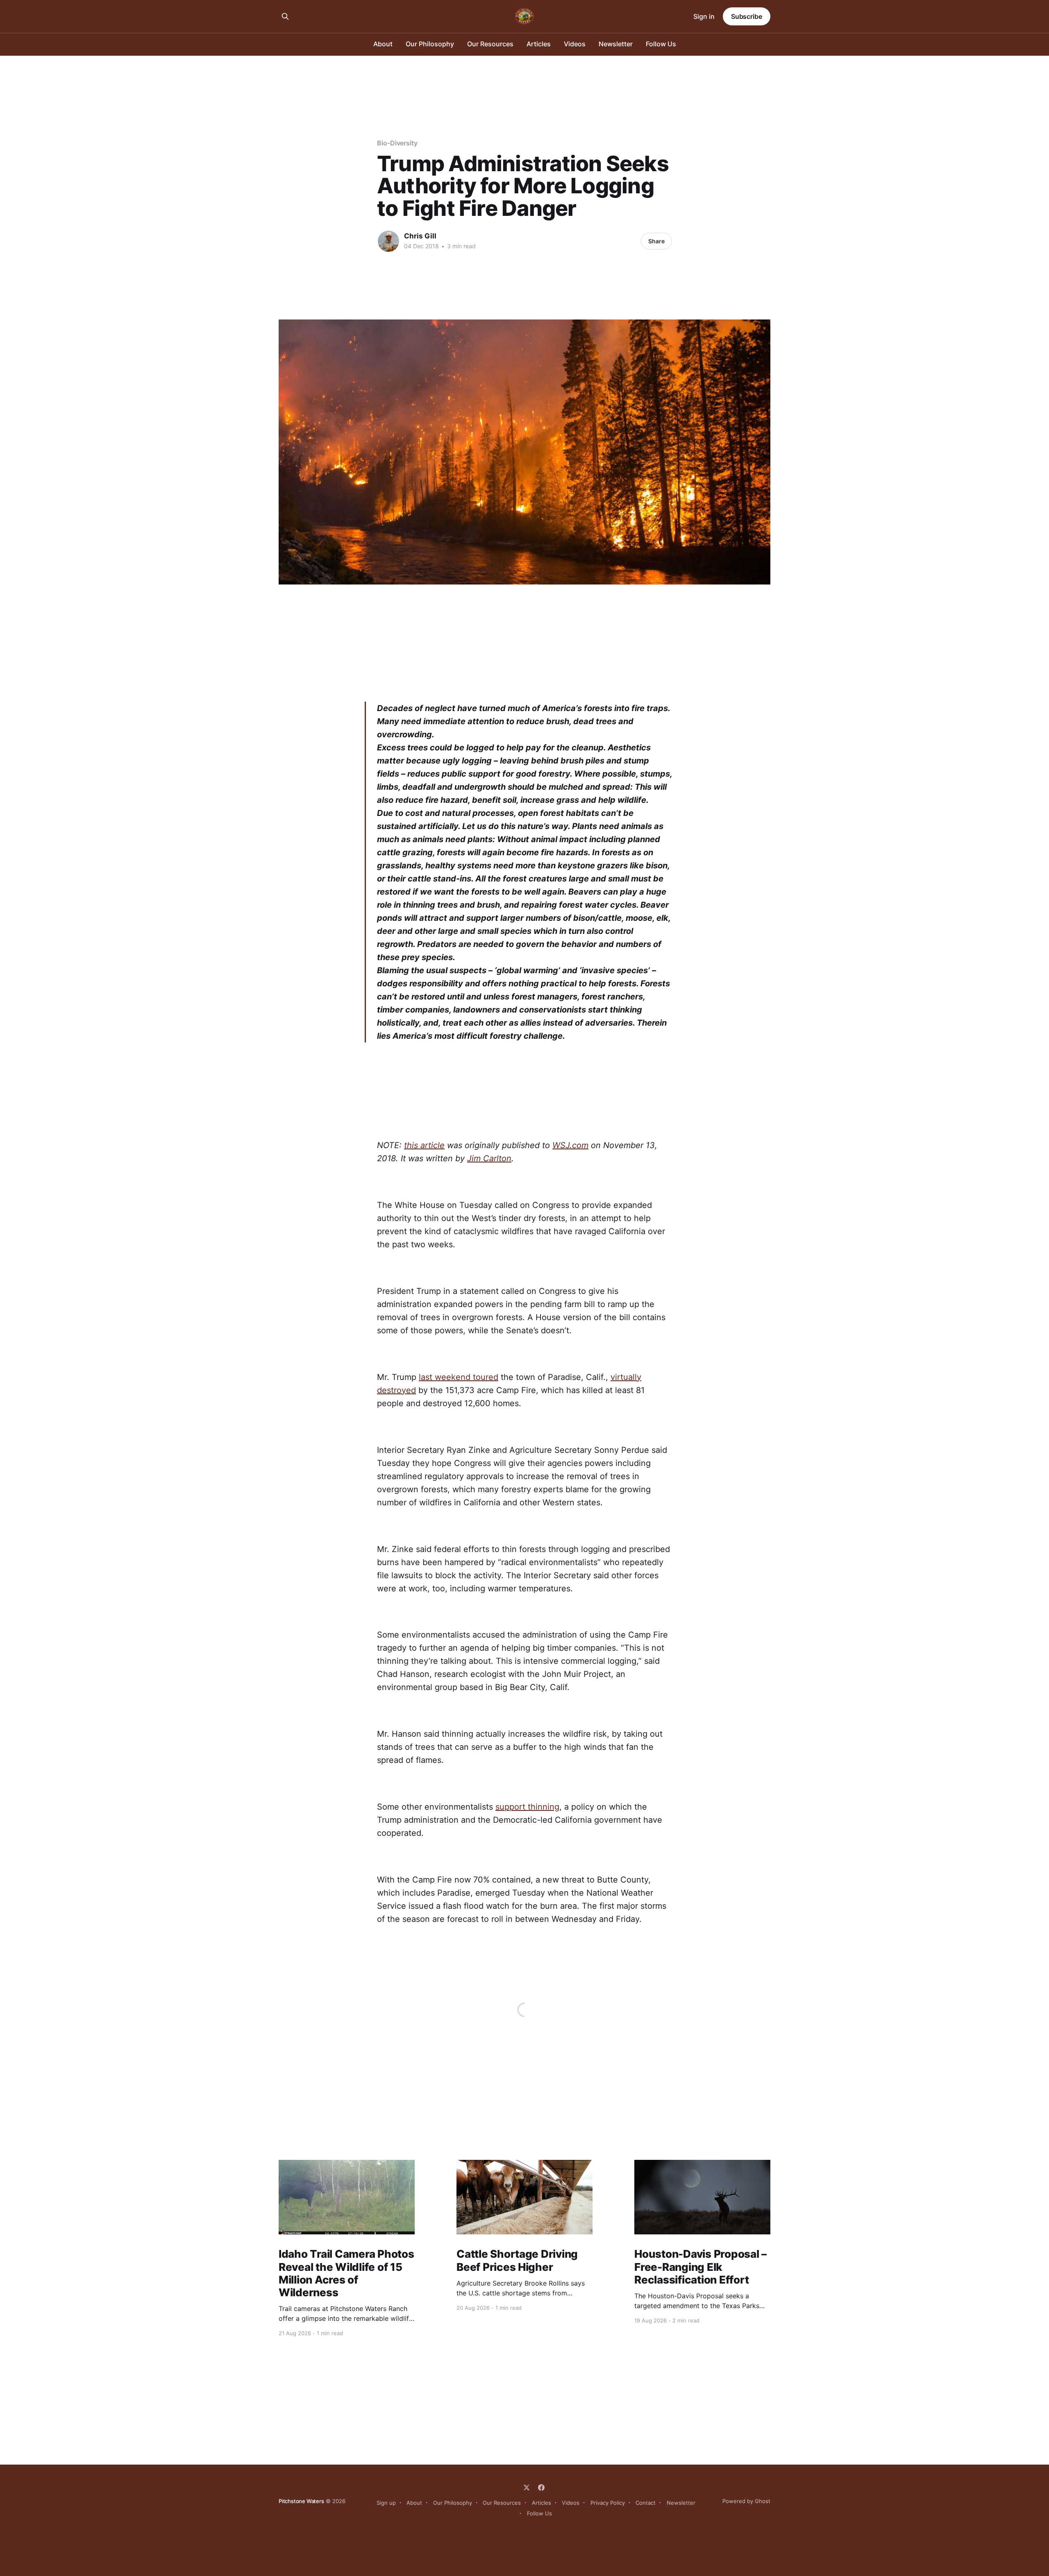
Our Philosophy (430, 44)
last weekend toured (459, 1377)
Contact (646, 2503)
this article (424, 1145)
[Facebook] (541, 2488)
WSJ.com (570, 1145)
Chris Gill (420, 236)
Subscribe (747, 16)
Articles (539, 44)
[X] (527, 2488)
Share (656, 241)
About (383, 44)
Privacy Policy (608, 2503)
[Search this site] (285, 16)
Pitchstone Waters (301, 2501)
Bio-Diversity (397, 143)
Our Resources (490, 44)
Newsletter (616, 44)
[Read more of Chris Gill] (388, 241)
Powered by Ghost (746, 2501)
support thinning (527, 1807)
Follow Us (661, 44)
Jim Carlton (489, 1158)
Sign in (704, 16)
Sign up (386, 2503)
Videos (575, 44)
